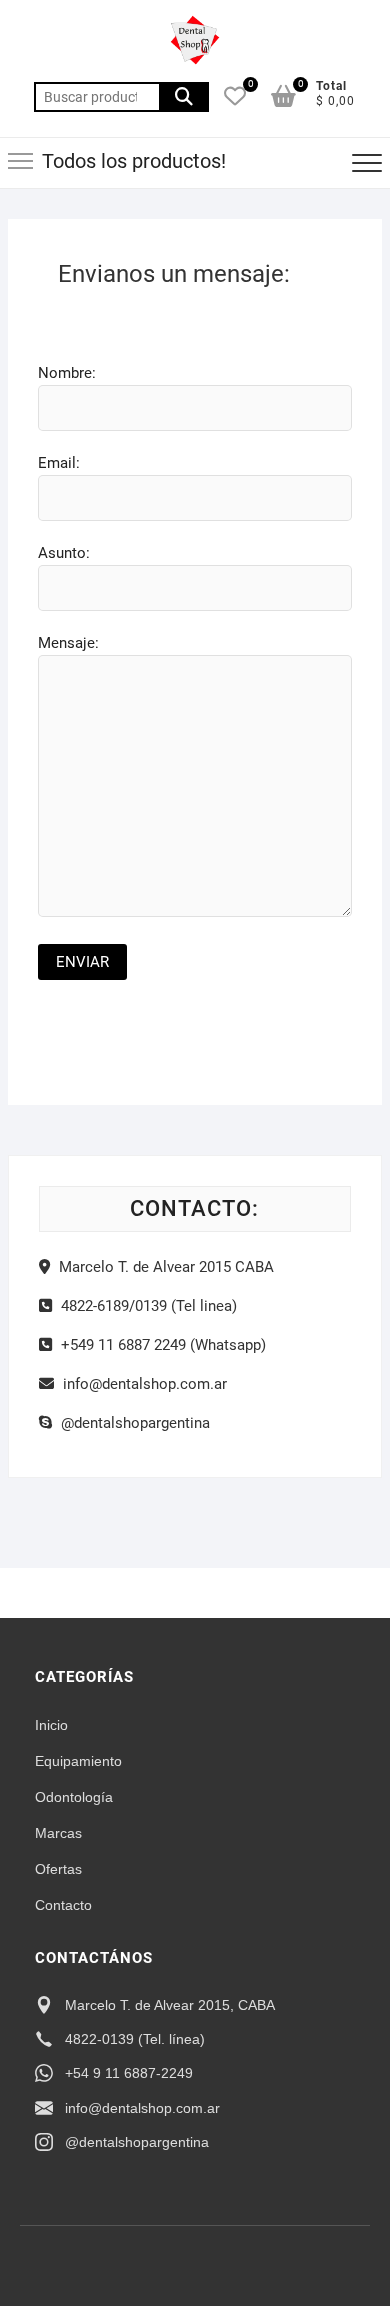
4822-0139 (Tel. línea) (135, 2039)
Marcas (58, 1833)
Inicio (51, 1725)
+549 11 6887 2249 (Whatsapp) (161, 1345)
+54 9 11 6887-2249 (129, 2073)
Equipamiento (78, 1761)
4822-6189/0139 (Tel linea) (147, 1306)
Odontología (74, 1797)
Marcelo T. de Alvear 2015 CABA (164, 1267)
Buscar (184, 97)
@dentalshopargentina (133, 1423)
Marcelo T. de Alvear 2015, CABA (170, 2005)
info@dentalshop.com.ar (143, 1384)
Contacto (63, 1905)
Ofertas (58, 1869)
